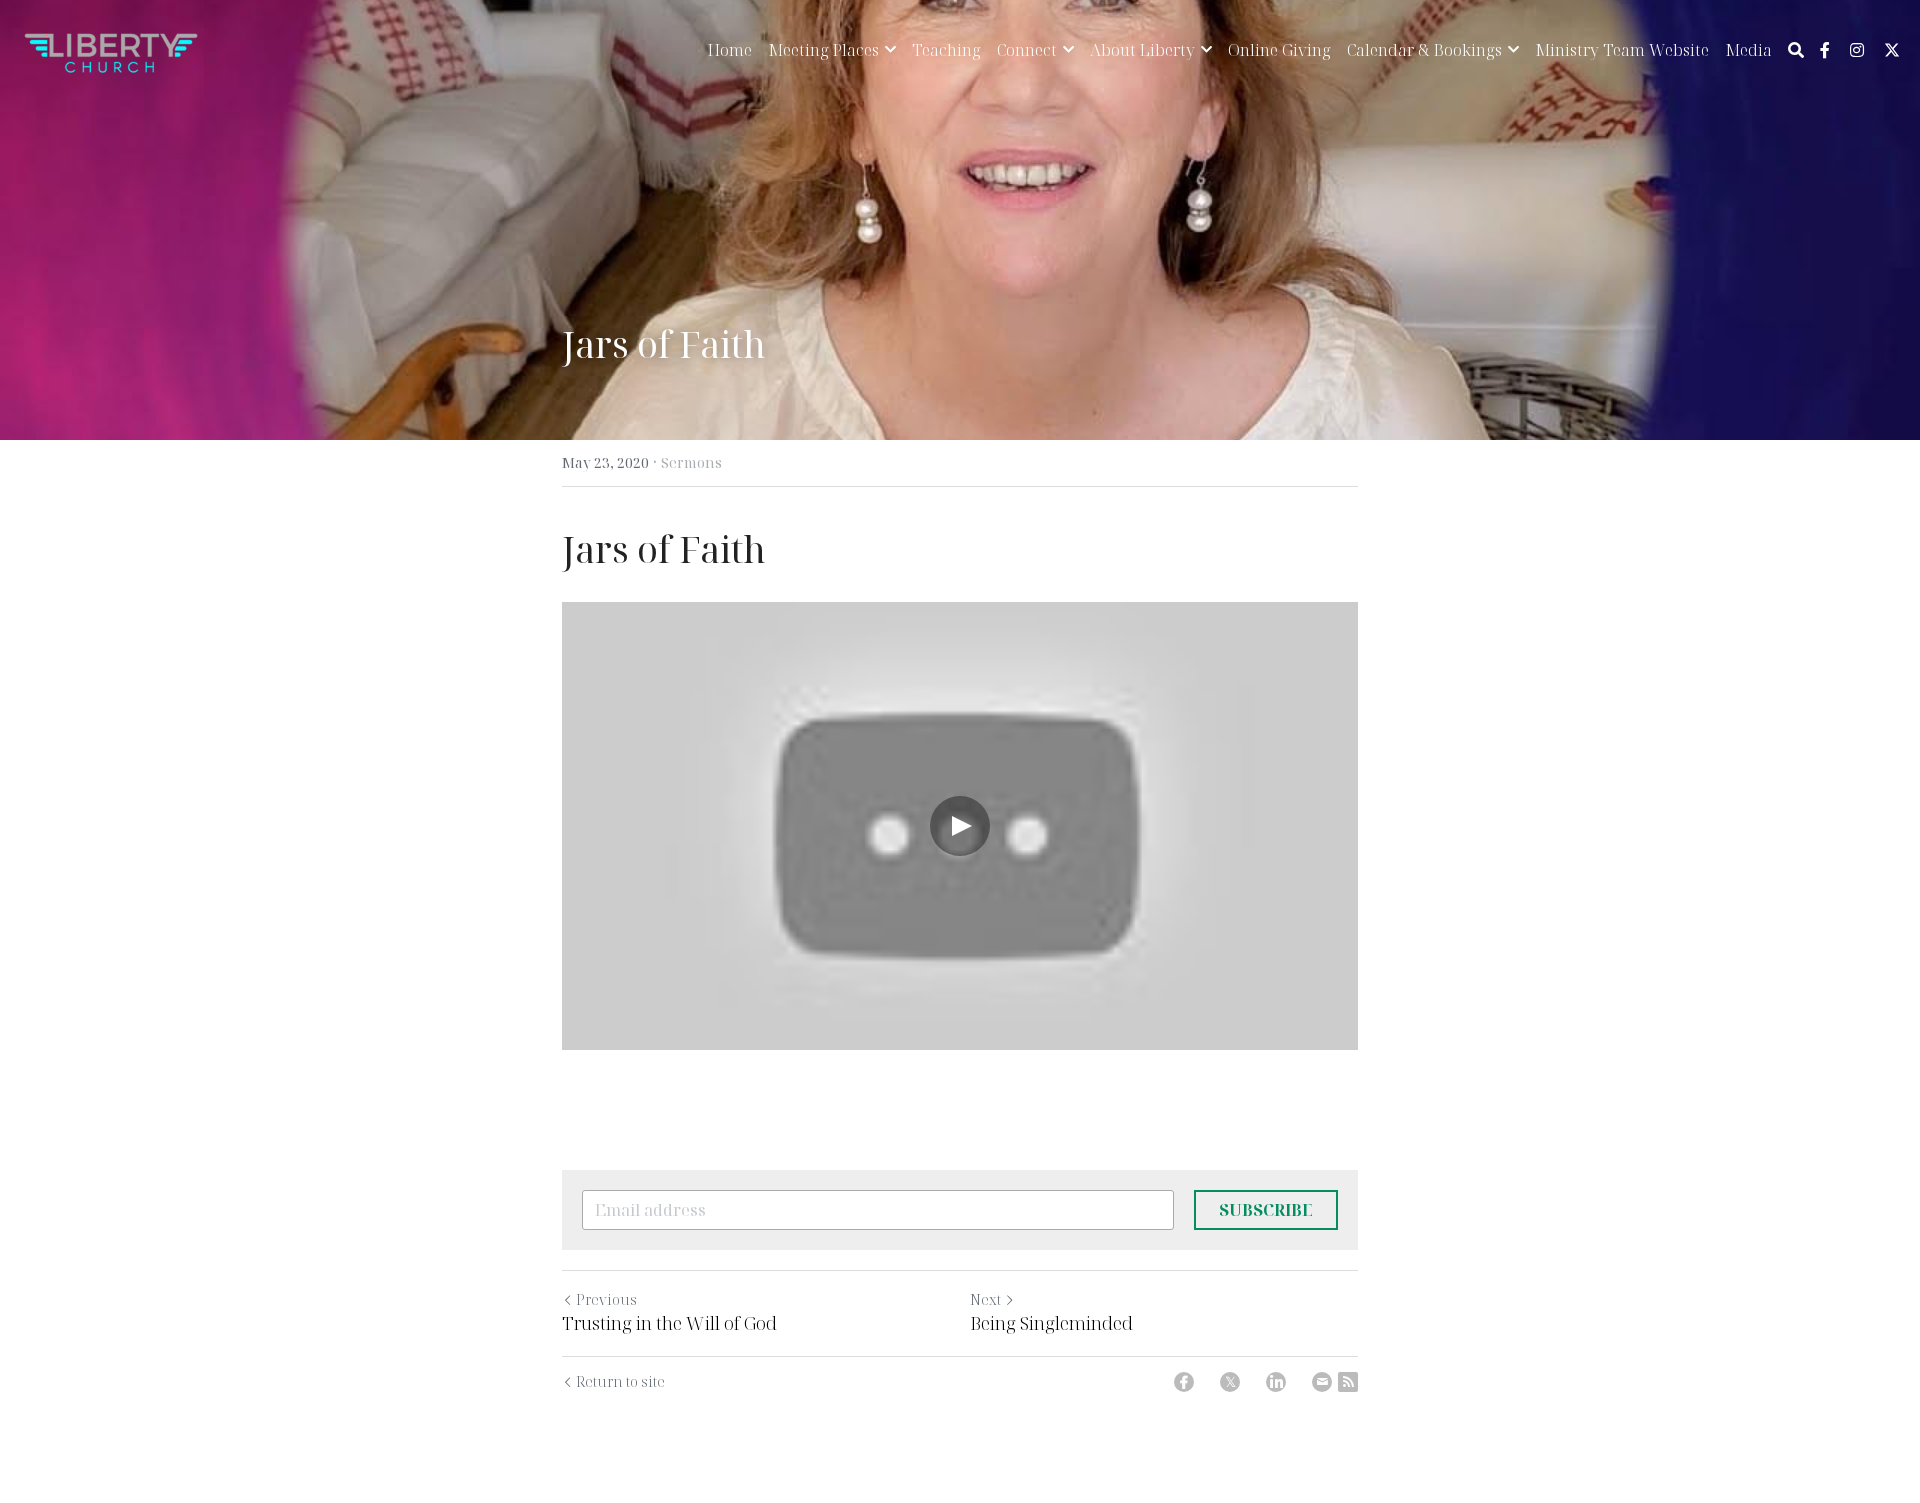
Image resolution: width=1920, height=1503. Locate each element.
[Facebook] (1184, 1382)
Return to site (620, 1381)
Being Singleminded (1051, 1323)
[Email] (1322, 1382)
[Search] (1796, 50)
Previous (606, 1299)
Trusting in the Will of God (669, 1323)
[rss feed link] (1348, 1382)
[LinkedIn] (1276, 1382)
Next (985, 1299)
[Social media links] (1825, 50)
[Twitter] (1230, 1382)
